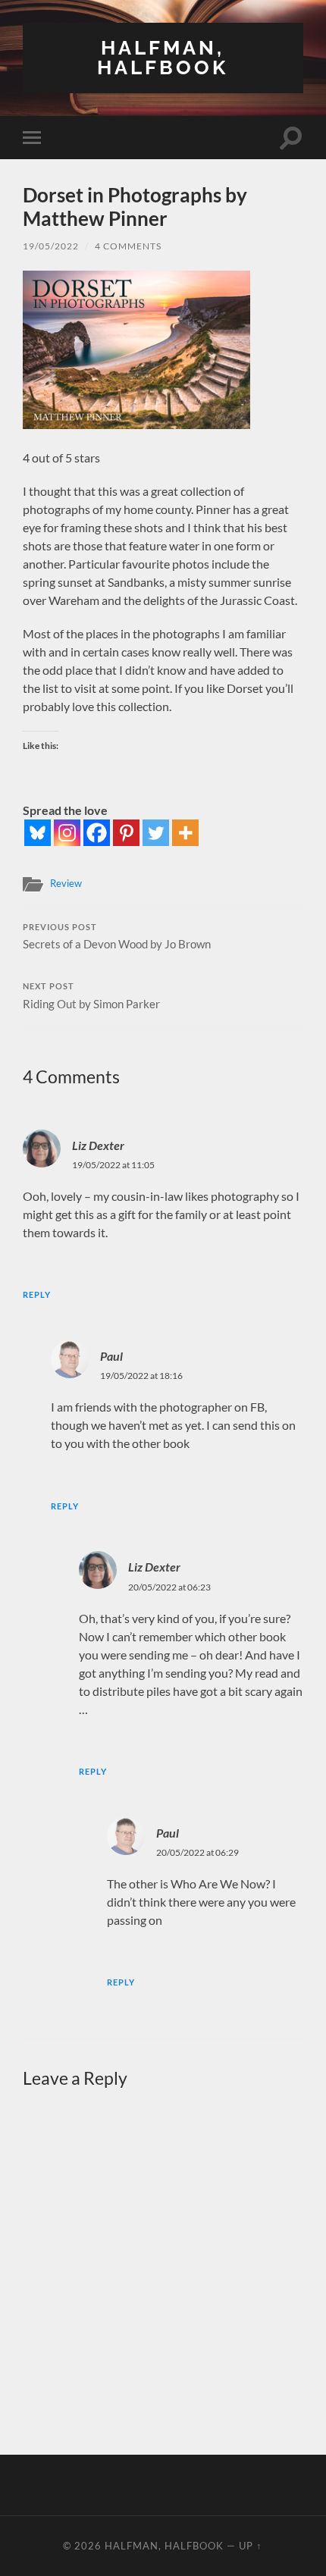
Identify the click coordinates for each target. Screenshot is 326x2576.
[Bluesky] (38, 833)
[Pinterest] (126, 833)
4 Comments (128, 246)
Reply (37, 1294)
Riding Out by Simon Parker (91, 996)
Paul (111, 1356)
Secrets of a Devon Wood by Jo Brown (117, 937)
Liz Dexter (98, 1145)
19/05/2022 (51, 246)
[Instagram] (67, 833)
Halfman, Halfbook (163, 57)
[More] (185, 833)
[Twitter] (156, 833)
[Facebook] (97, 833)
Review (66, 883)
